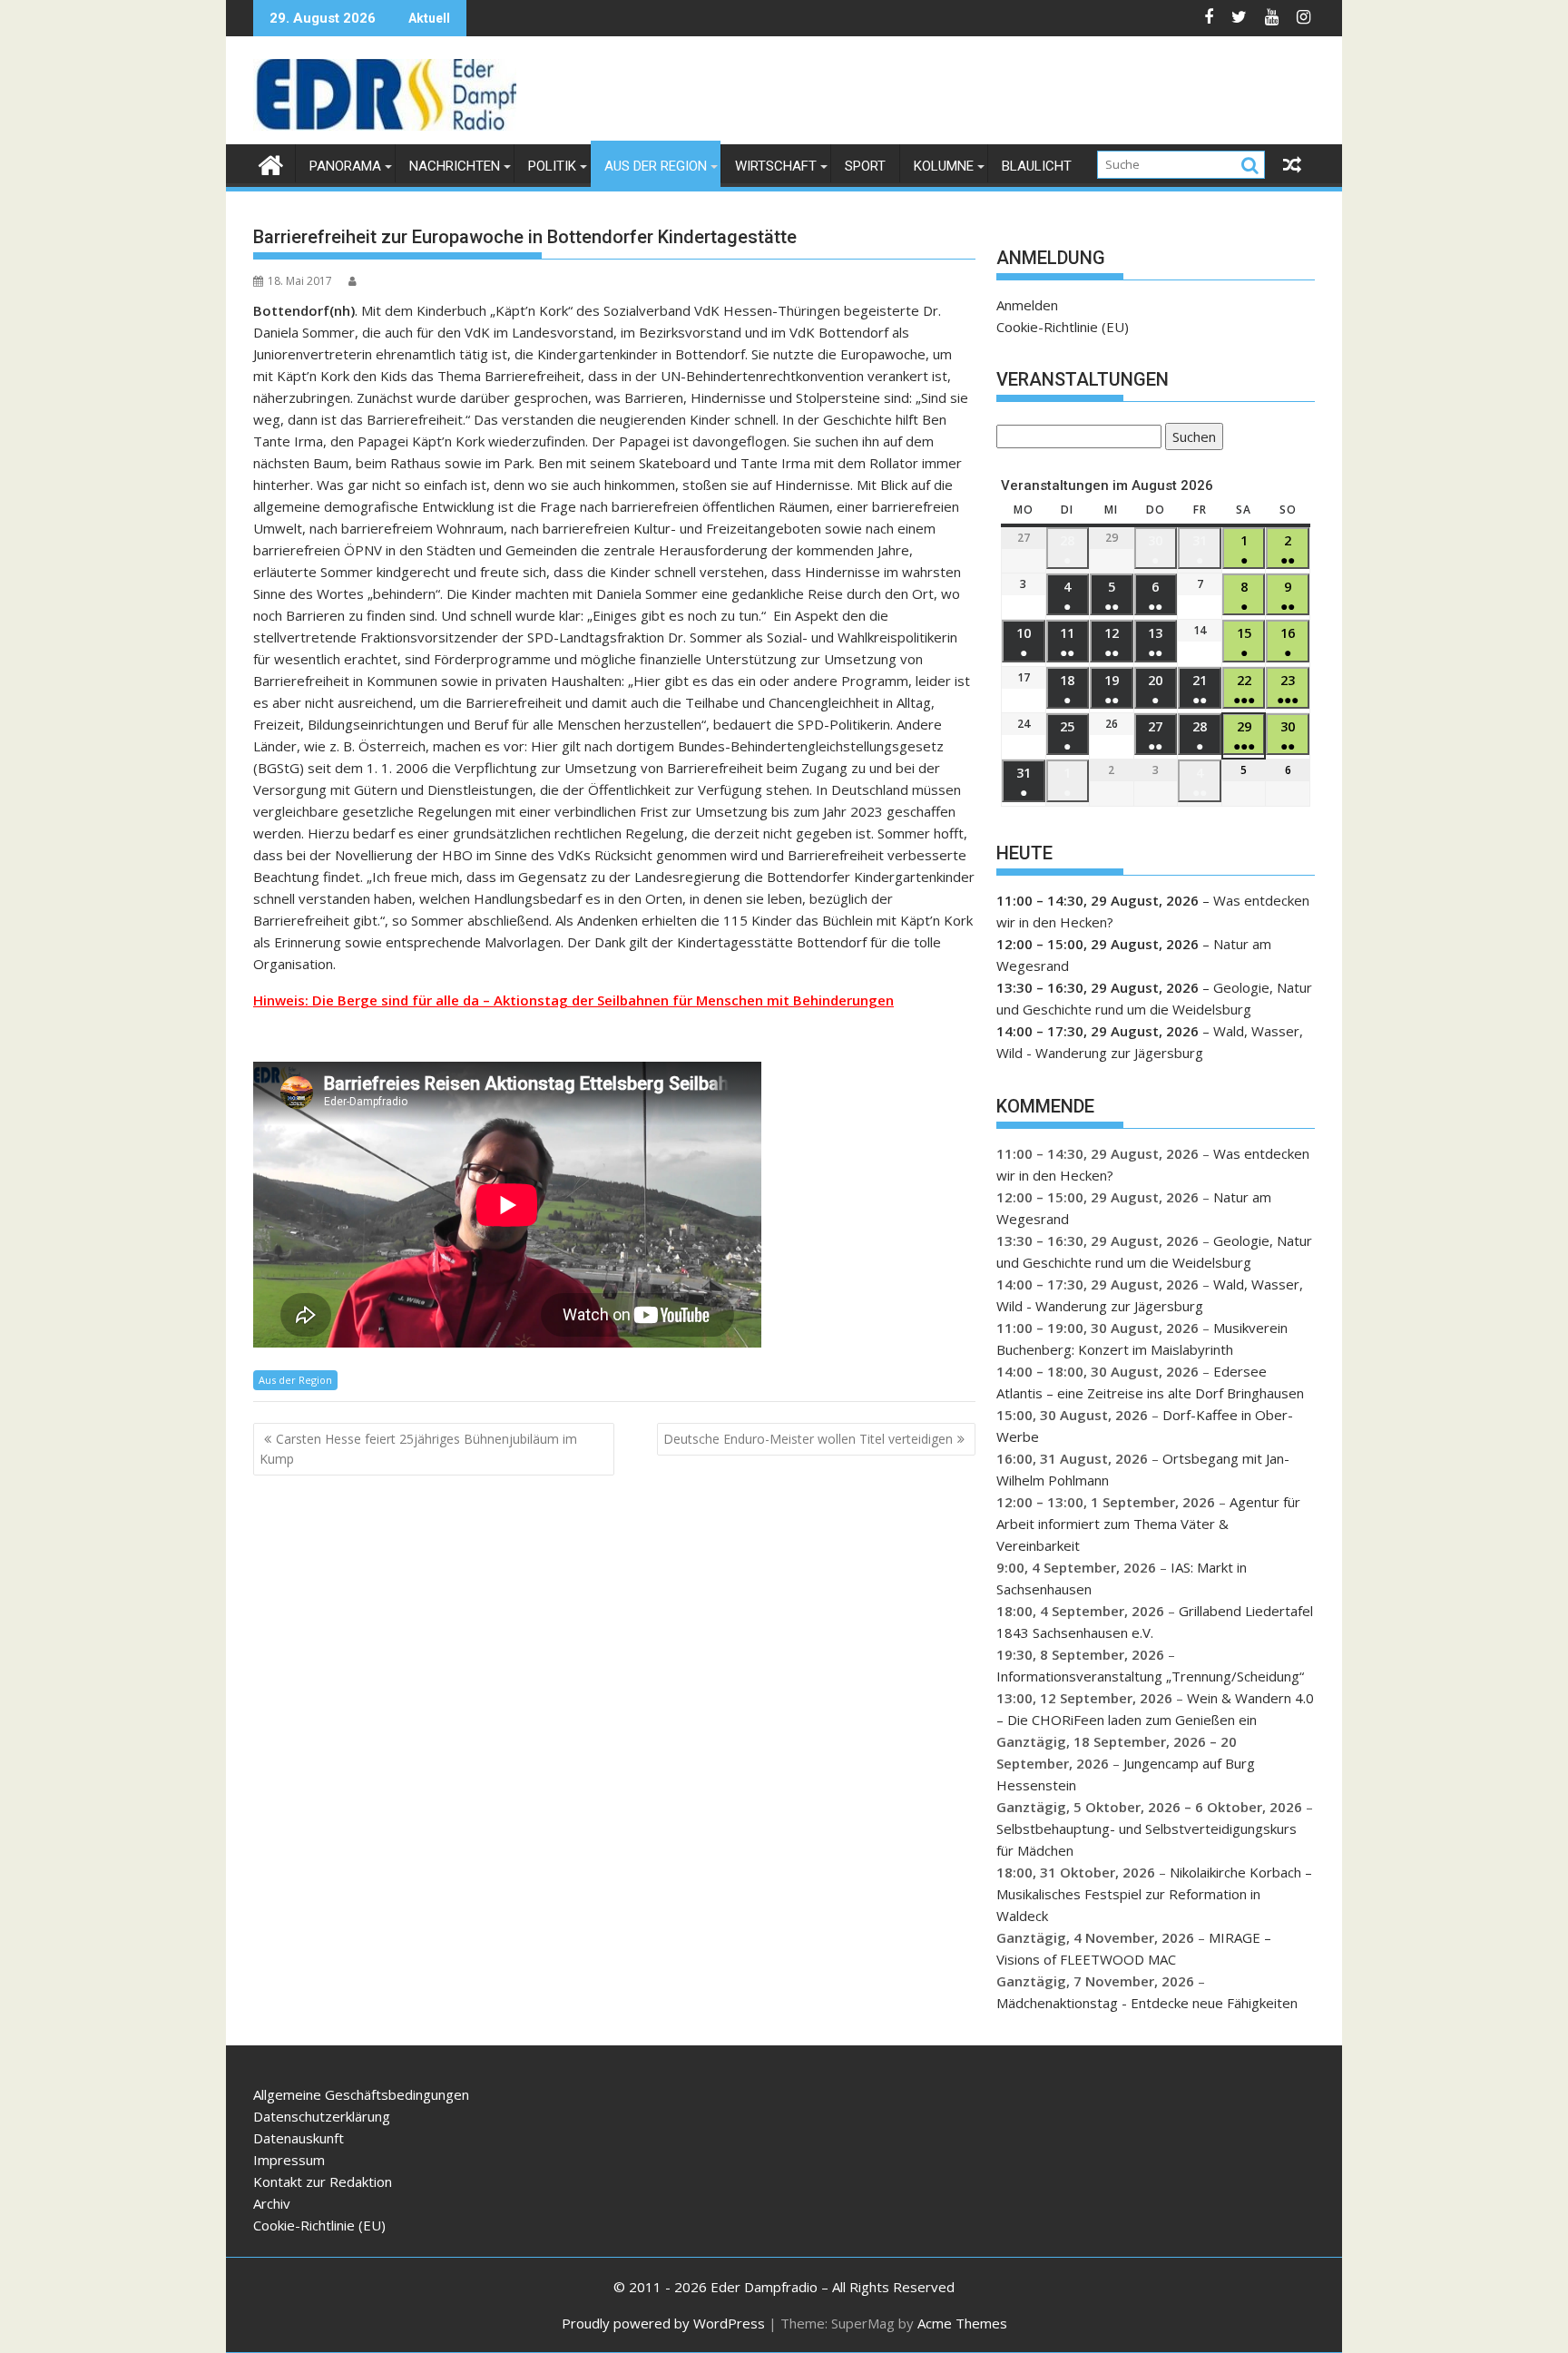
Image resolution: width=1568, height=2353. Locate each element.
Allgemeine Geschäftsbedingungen (361, 2094)
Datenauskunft (299, 2138)
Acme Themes (962, 2323)
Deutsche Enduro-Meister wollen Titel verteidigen (808, 1439)
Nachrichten (455, 166)
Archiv (272, 2203)
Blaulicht (1037, 166)
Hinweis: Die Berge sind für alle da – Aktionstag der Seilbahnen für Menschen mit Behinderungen (573, 1000)
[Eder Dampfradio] (271, 163)
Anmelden (1027, 305)
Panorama (345, 166)
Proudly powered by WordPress (663, 2323)
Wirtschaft (776, 166)
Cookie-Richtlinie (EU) (1063, 327)
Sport (865, 166)
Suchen (1191, 439)
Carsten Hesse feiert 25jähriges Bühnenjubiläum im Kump (418, 1449)
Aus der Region (656, 166)
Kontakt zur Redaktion (323, 2181)
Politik (552, 166)
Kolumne (944, 166)
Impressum (289, 2160)
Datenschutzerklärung (322, 2116)
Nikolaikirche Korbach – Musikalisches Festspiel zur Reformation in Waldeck (1154, 1894)
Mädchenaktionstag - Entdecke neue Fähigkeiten (1147, 2003)
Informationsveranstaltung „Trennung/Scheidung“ (1150, 1676)
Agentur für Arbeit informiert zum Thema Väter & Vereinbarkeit (1148, 1524)
